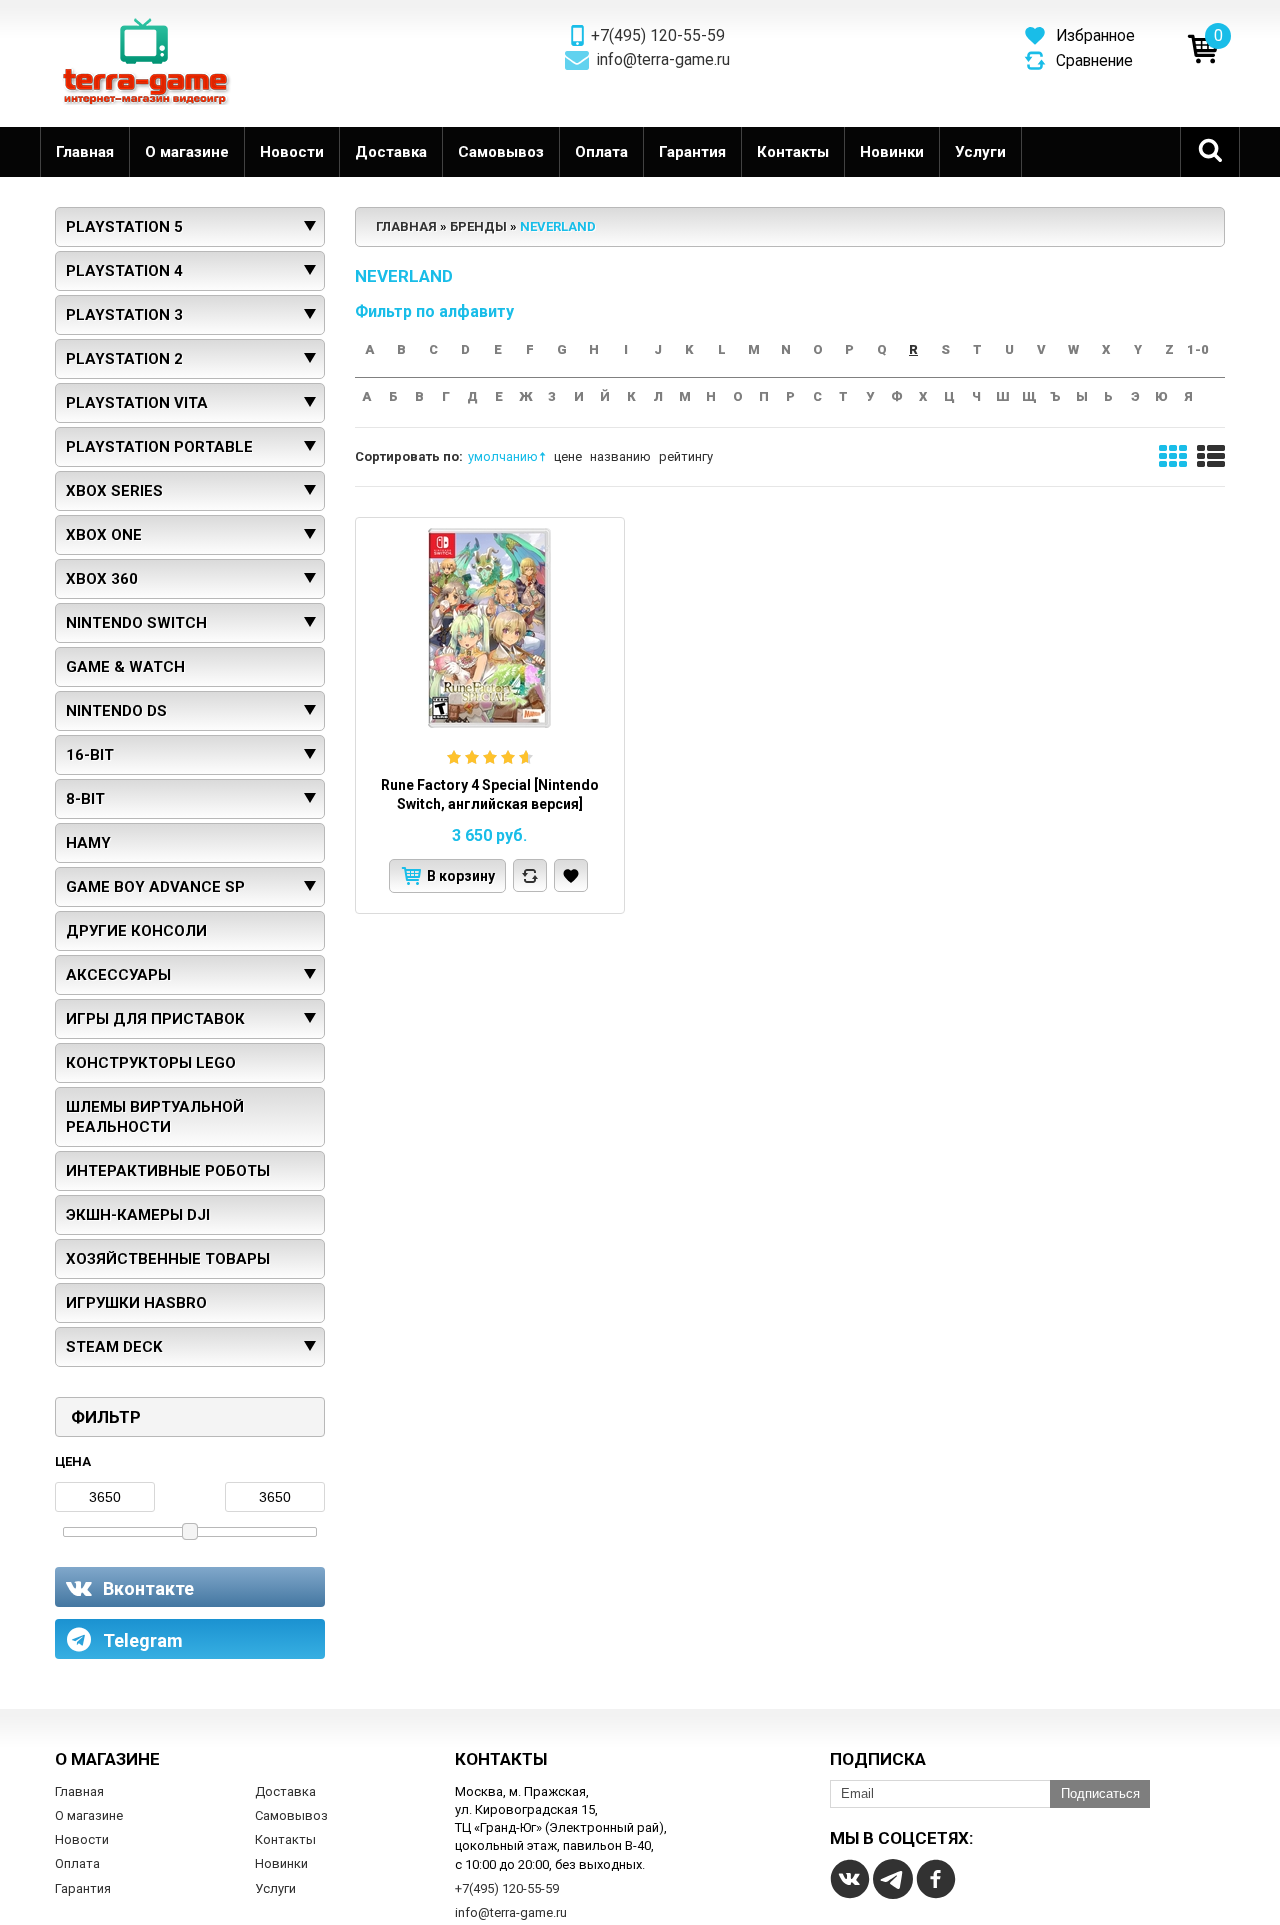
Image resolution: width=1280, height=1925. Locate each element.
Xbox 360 (102, 579)
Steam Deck (114, 1347)
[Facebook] (936, 1879)
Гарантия (692, 152)
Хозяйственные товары (168, 1259)
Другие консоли (136, 931)
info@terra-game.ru (663, 60)
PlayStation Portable (159, 447)
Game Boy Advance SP (155, 887)
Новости (292, 152)
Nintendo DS (116, 711)
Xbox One (104, 535)
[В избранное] (571, 875)
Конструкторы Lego (151, 1063)
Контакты (793, 152)
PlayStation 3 (124, 315)
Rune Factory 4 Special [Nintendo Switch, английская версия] (490, 795)
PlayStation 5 (124, 227)
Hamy (88, 843)
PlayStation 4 (124, 271)
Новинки (892, 152)
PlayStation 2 (124, 359)
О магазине (187, 152)
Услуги (980, 152)
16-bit (90, 755)
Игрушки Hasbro (136, 1303)
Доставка (391, 152)
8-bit (85, 799)
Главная (85, 152)
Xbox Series (114, 491)
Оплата (601, 152)
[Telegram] (893, 1879)
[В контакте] (850, 1879)
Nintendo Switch (136, 623)
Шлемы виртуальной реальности (155, 1117)
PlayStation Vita (137, 403)
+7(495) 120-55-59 (658, 36)
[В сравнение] (530, 875)
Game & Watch (125, 667)
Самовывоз (501, 152)
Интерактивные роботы (168, 1171)
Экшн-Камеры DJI (138, 1215)
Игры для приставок (155, 1019)
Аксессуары (118, 975)
